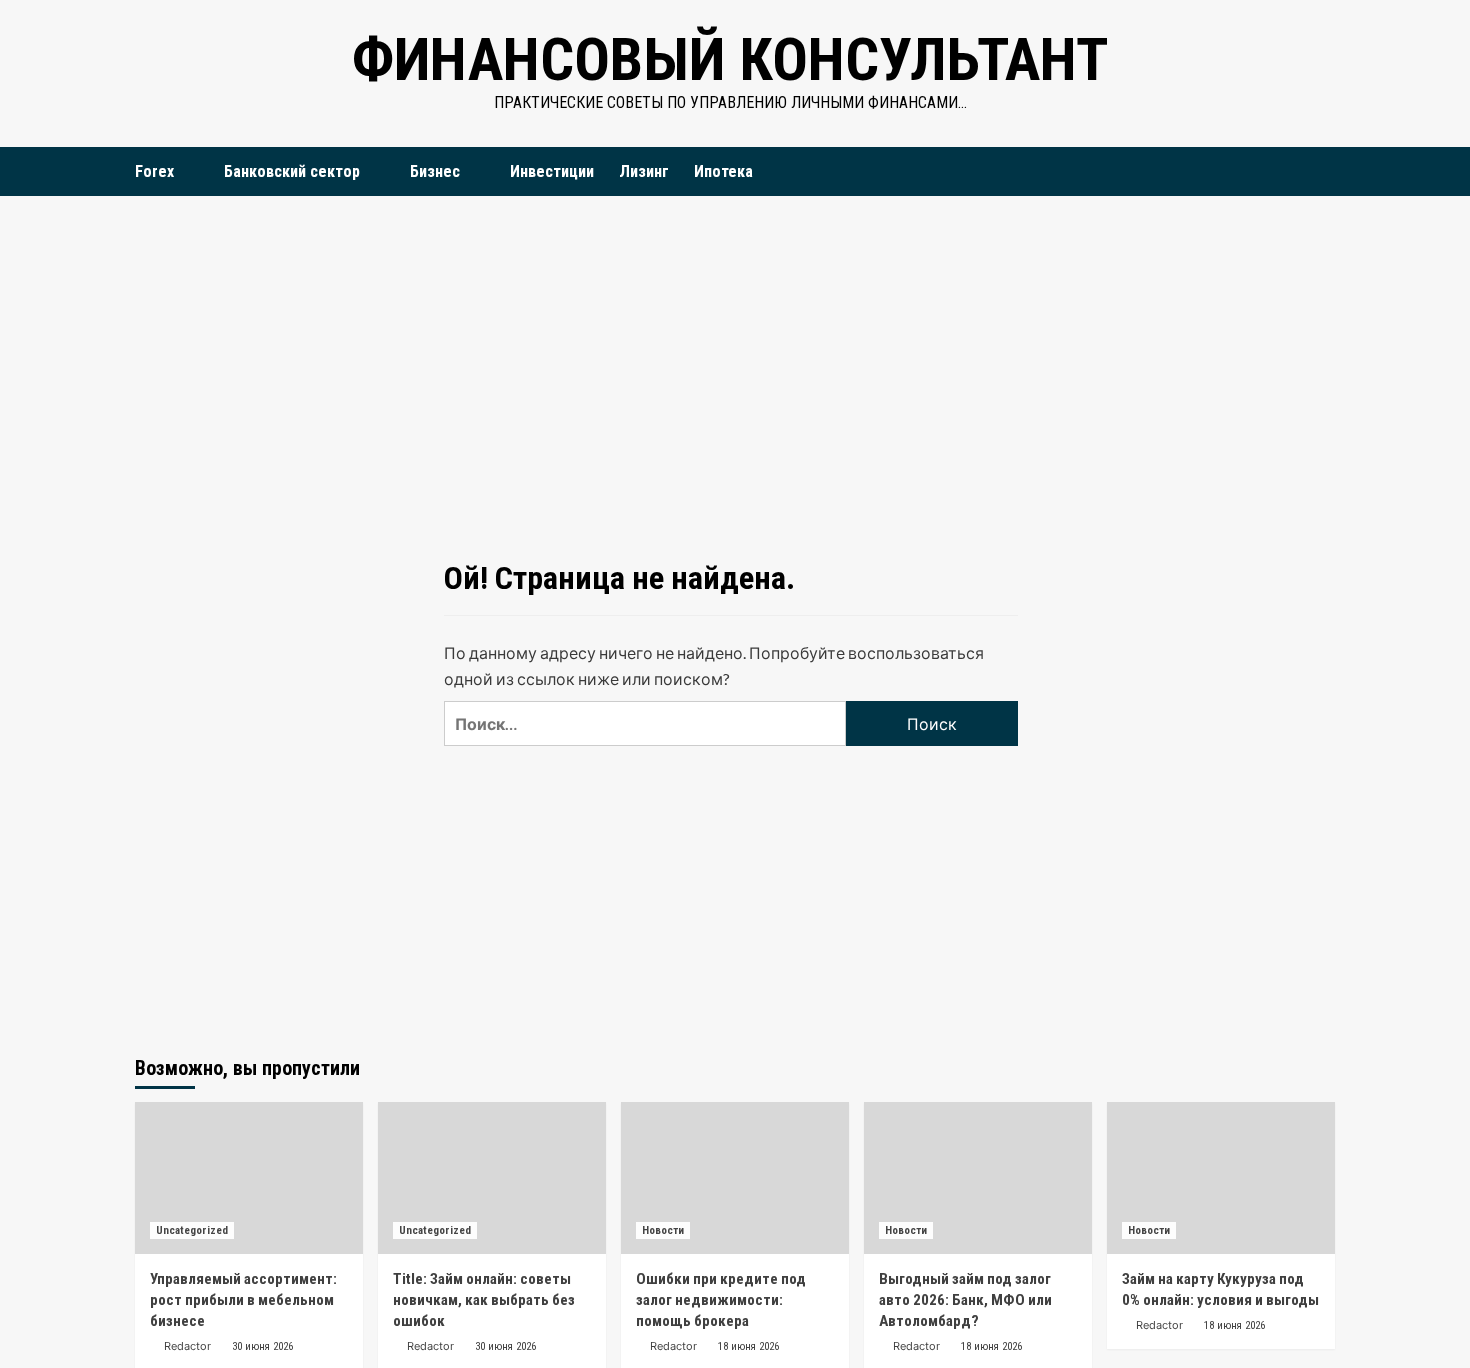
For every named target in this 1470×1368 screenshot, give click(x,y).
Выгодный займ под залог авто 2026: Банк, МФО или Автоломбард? (965, 1300)
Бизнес (435, 171)
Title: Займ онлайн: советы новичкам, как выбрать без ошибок (484, 1300)
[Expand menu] (186, 172)
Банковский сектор (292, 171)
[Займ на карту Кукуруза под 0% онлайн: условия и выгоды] (1221, 1178)
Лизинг (644, 171)
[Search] (1322, 171)
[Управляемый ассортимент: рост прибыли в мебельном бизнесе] (249, 1178)
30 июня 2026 (262, 1346)
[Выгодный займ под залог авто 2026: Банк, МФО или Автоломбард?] (978, 1178)
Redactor (187, 1346)
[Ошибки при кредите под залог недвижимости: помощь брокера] (735, 1178)
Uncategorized (192, 1230)
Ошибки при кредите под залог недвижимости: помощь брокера (721, 1300)
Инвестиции (552, 171)
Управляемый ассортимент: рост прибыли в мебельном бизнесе (243, 1300)
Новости (663, 1230)
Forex (154, 171)
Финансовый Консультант (730, 59)
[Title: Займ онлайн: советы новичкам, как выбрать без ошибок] (492, 1178)
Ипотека (723, 171)
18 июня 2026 (748, 1346)
